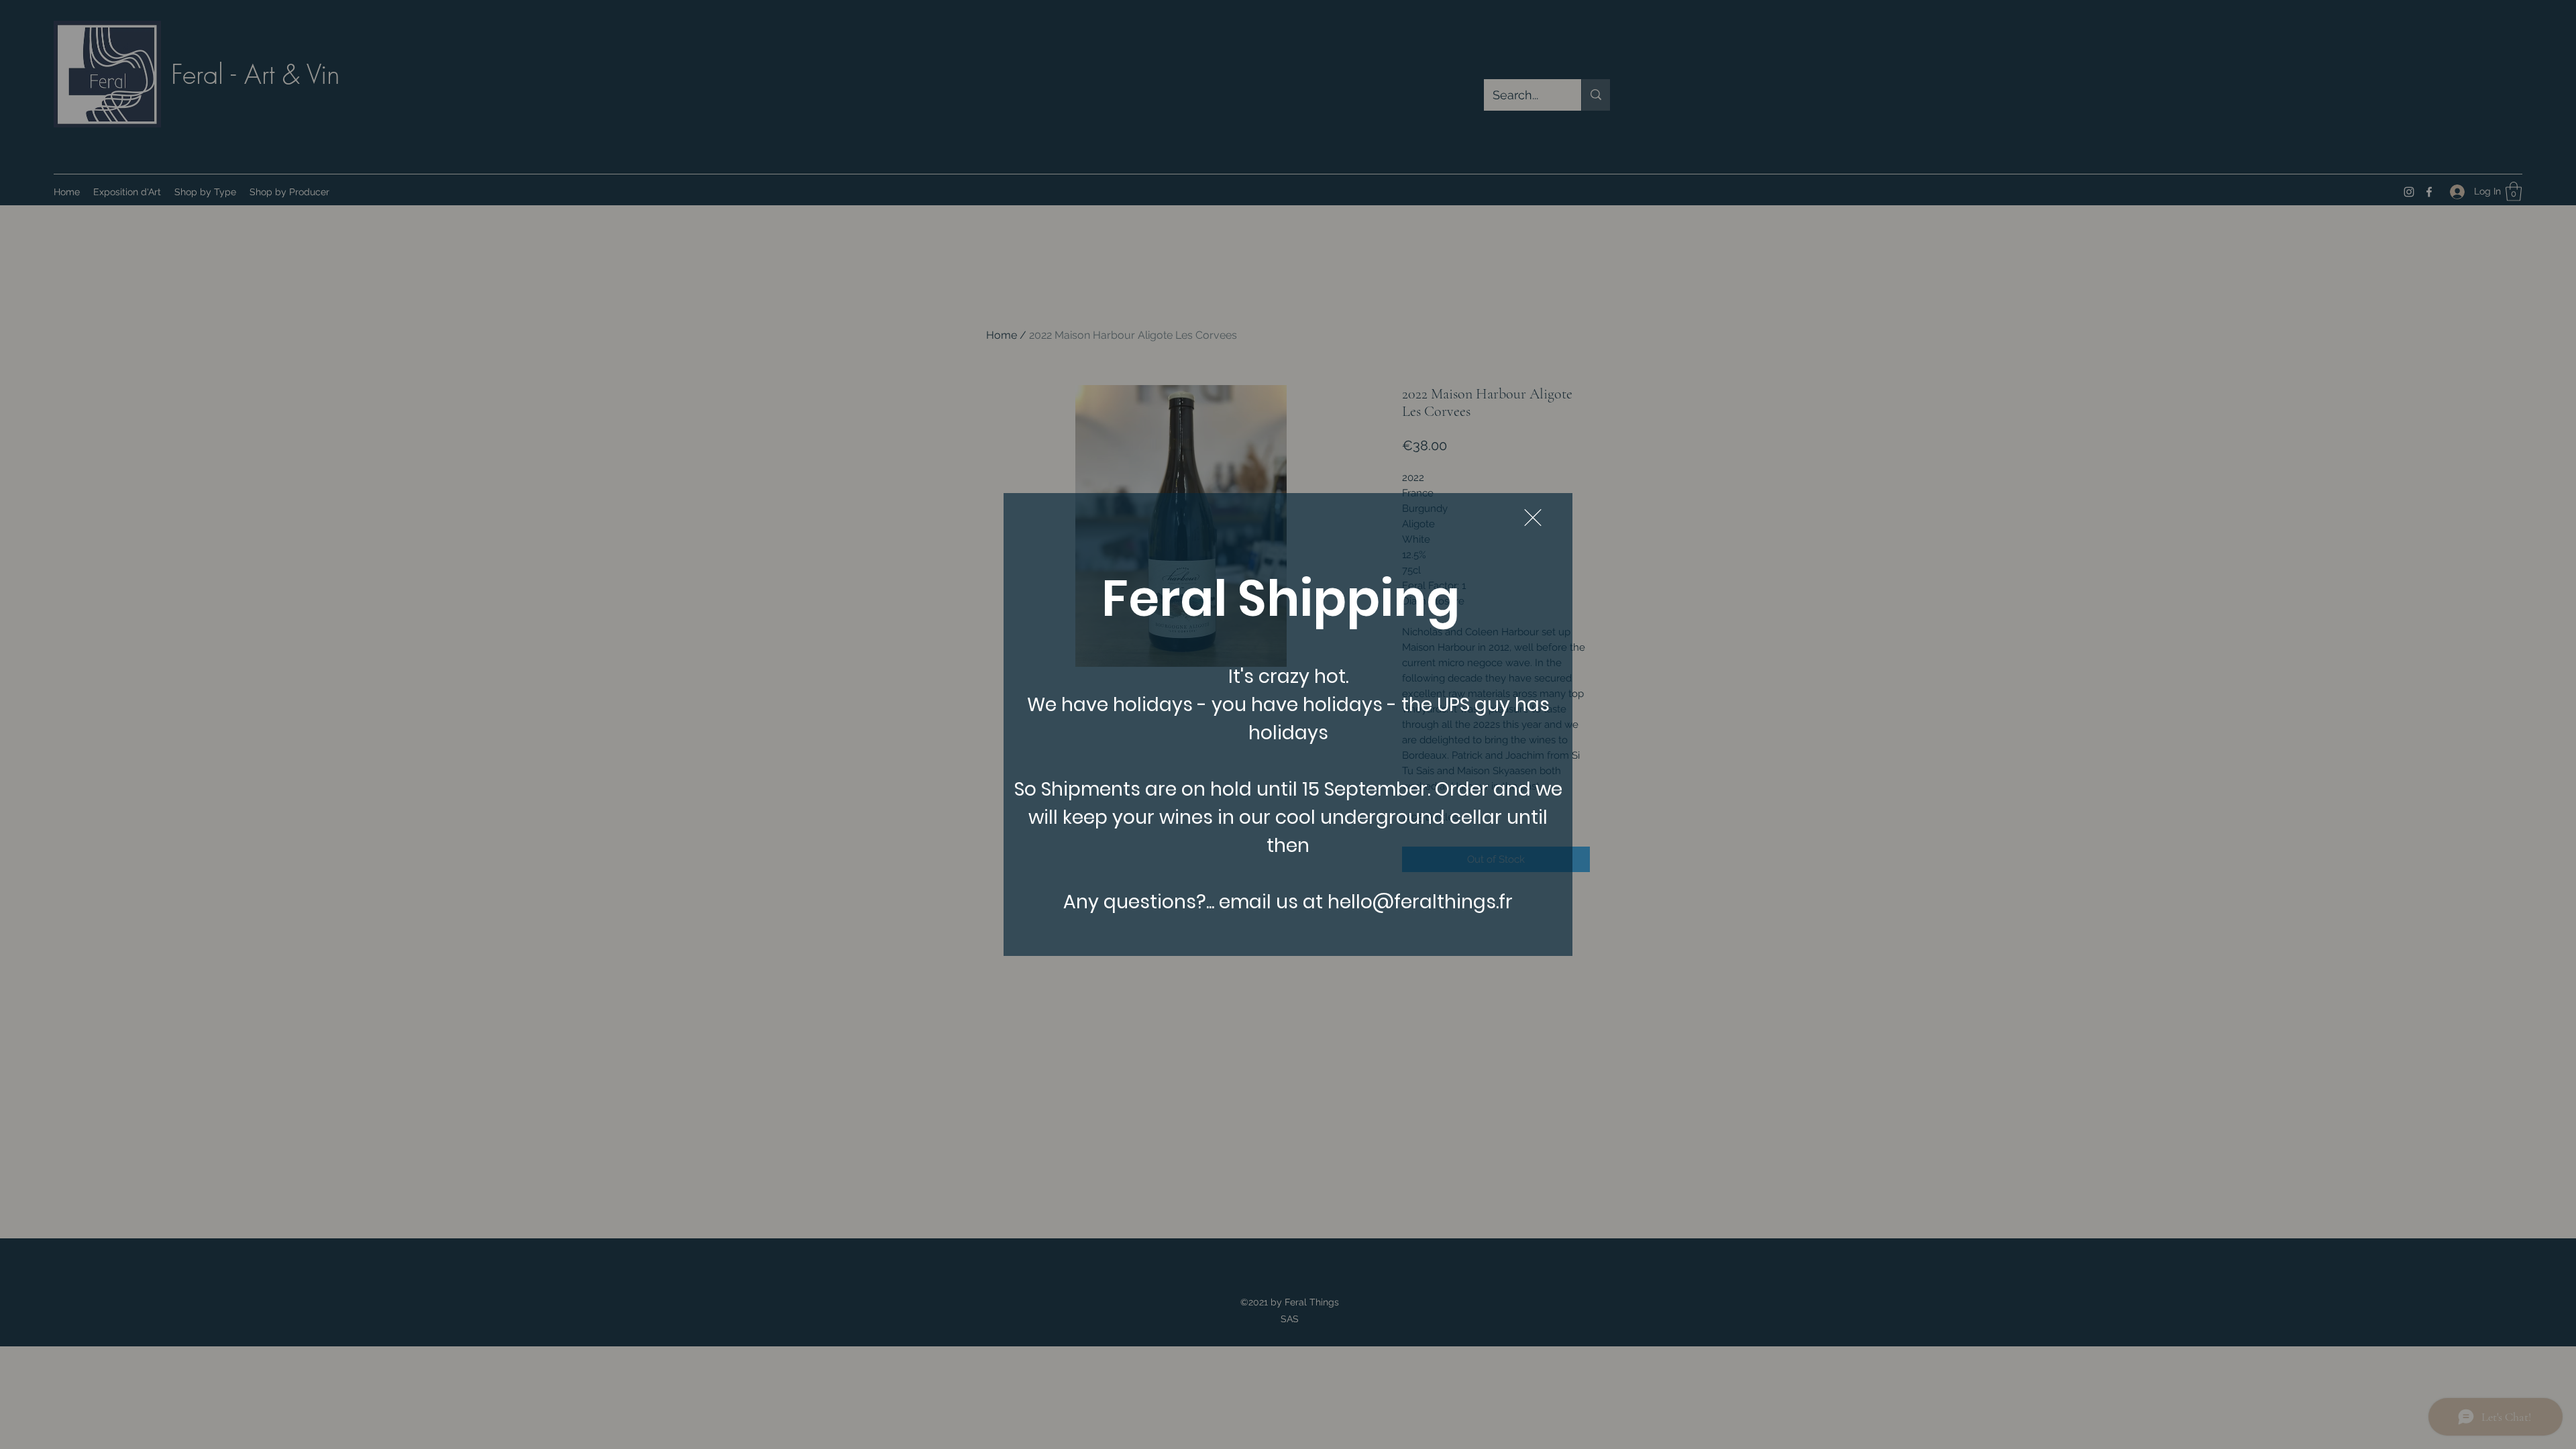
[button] (1533, 518)
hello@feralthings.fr (1420, 902)
